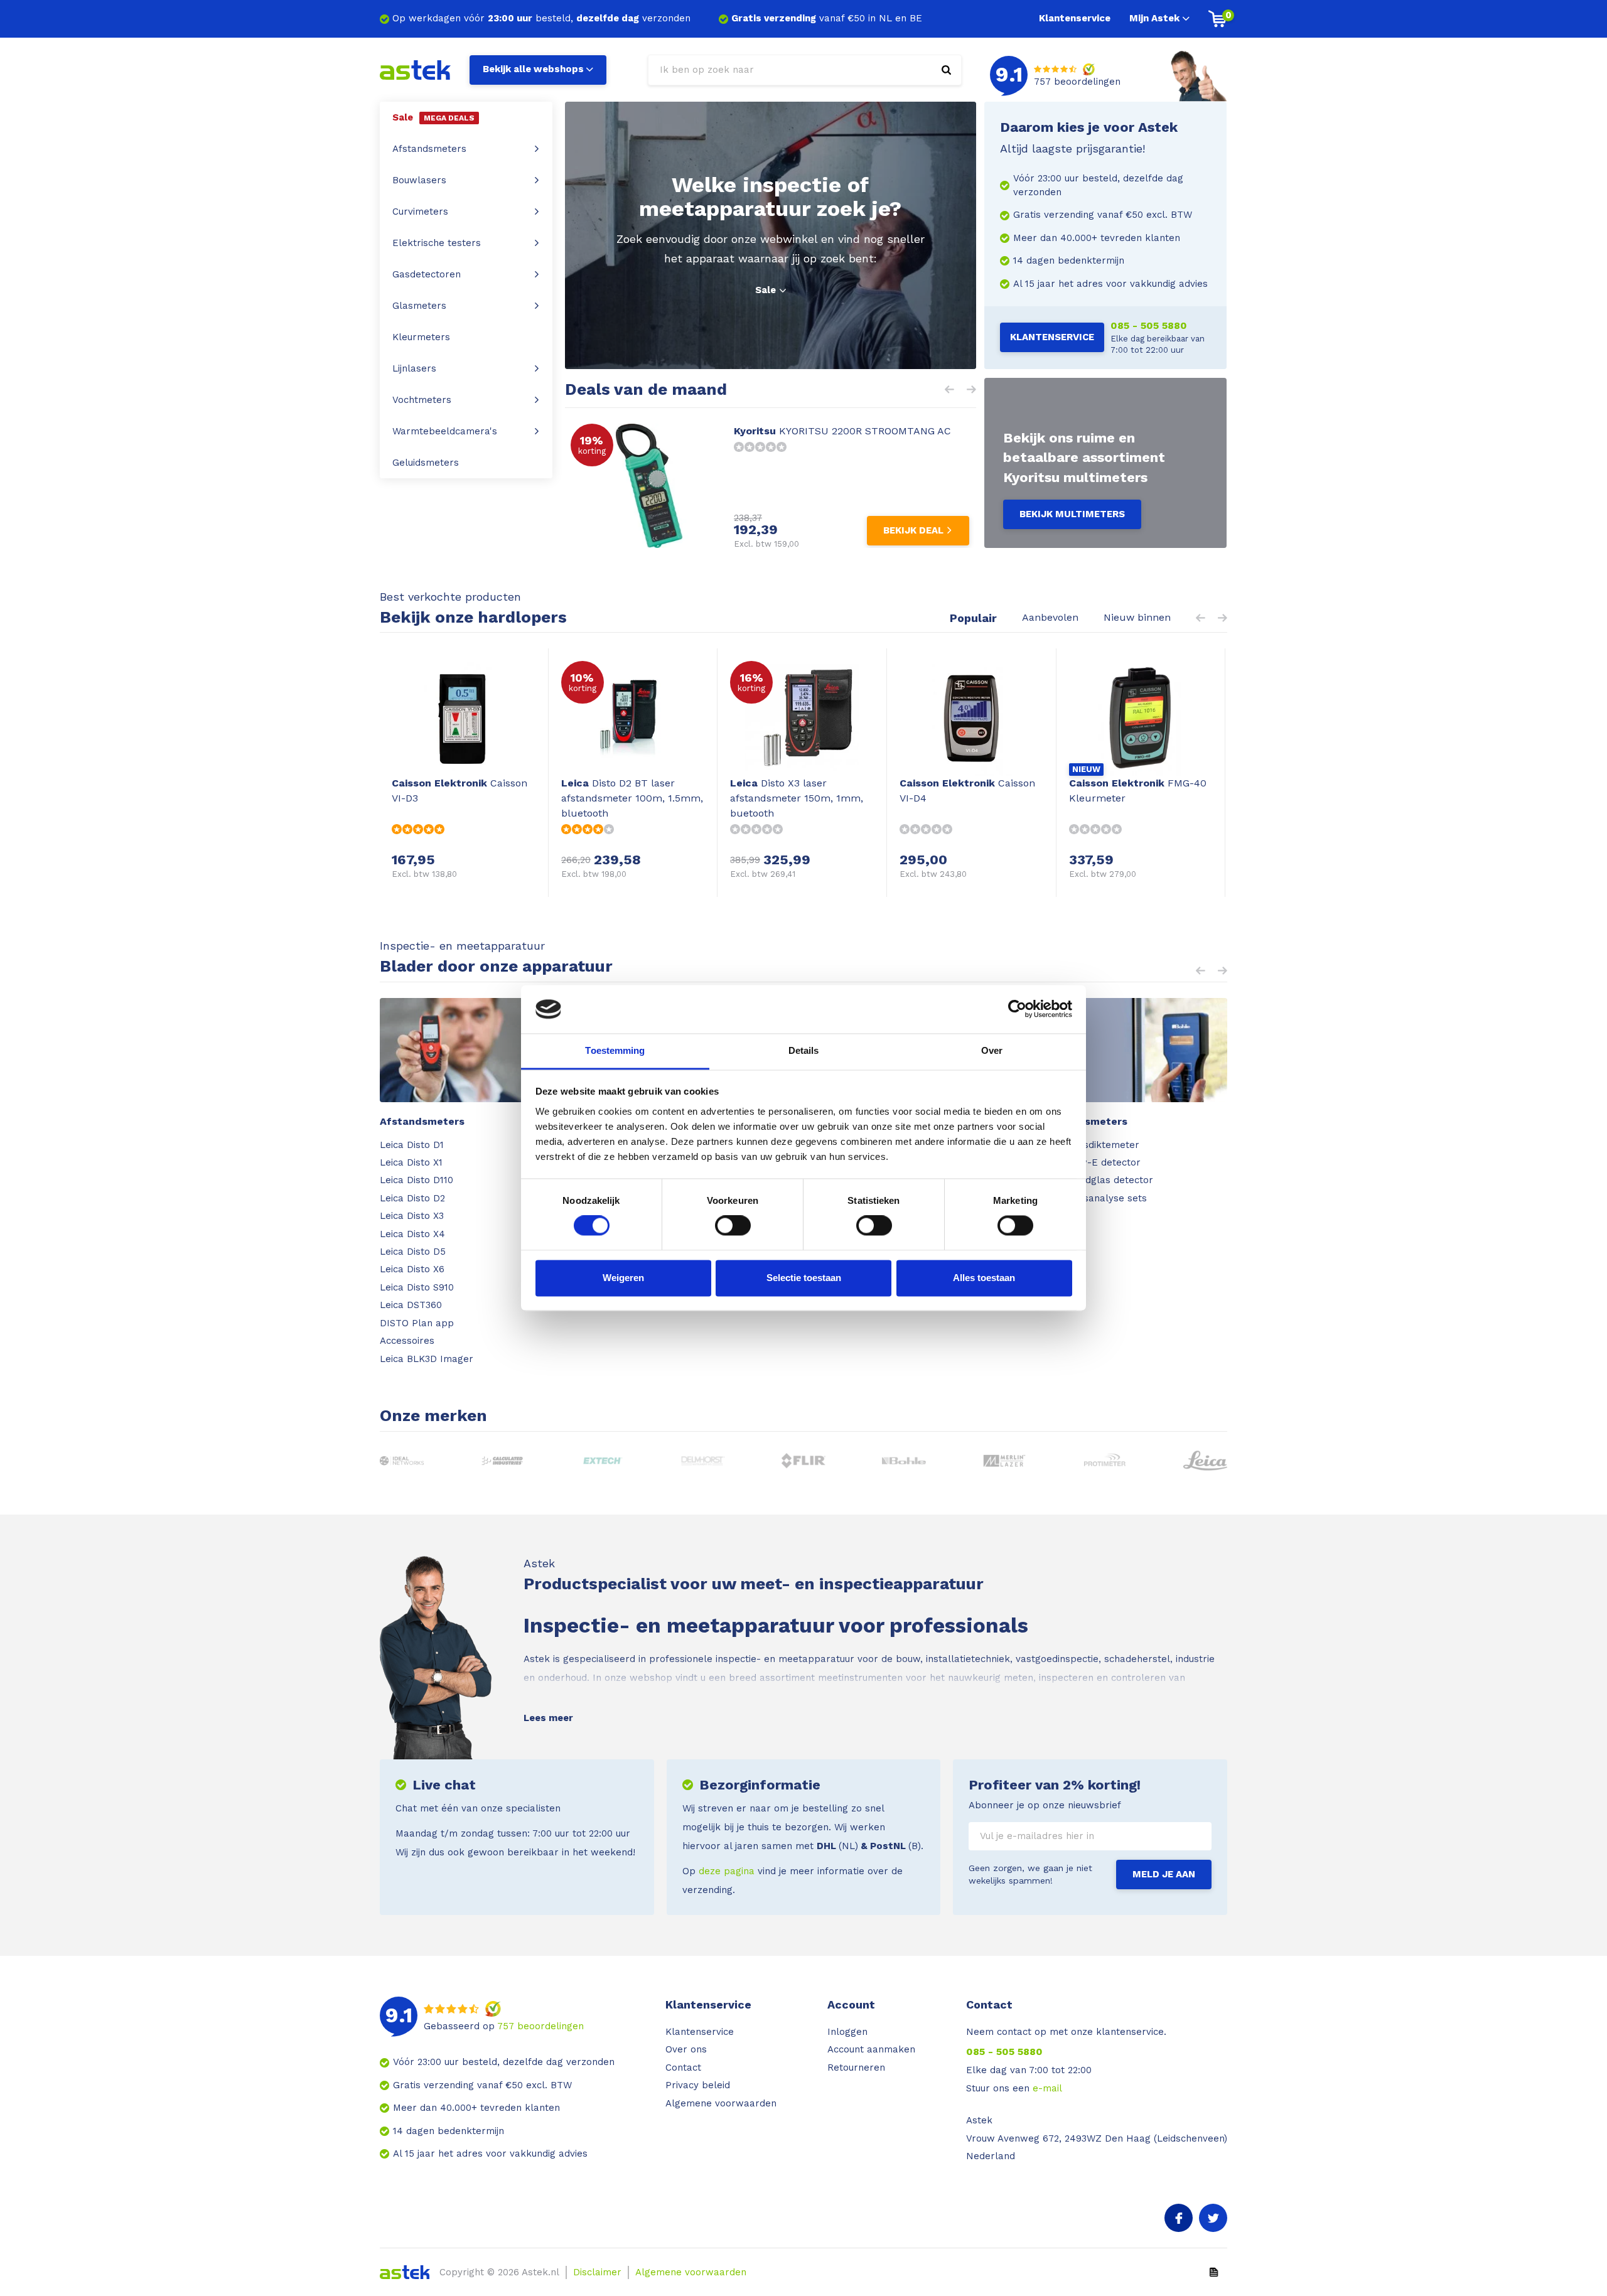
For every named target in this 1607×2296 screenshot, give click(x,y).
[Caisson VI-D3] (464, 718)
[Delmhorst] (703, 1461)
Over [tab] (992, 1050)
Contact (683, 2068)
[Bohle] (904, 1461)
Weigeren (623, 1278)
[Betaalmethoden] (1214, 2272)
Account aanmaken (871, 2049)
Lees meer (548, 1718)
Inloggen (847, 2032)
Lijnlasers (414, 368)
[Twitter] (1213, 2218)
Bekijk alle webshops (533, 69)
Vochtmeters (422, 400)
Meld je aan (1164, 1874)
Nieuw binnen (1137, 617)
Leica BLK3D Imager (427, 1359)
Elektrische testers (437, 243)
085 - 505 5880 (1149, 325)
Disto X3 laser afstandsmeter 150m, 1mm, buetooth (797, 798)
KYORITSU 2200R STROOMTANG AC (842, 431)
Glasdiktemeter (1104, 1145)
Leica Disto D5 (413, 1252)
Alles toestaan (984, 1278)
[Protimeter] (1105, 1461)
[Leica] (1206, 1461)
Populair (973, 618)
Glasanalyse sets (1107, 1198)
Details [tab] (804, 1050)
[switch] (733, 1226)
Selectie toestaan (804, 1278)
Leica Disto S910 (417, 1287)
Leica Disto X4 (412, 1234)
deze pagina (727, 1871)
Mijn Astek (1154, 18)
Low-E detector (1104, 1162)
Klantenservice (1075, 18)
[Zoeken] (946, 70)
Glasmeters (419, 306)
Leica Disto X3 (412, 1216)
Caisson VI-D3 (460, 791)
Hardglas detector (1110, 1180)
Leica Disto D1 (412, 1145)
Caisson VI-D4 (967, 791)
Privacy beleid (698, 2085)
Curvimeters (420, 212)
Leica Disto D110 (417, 1180)
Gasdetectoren (427, 274)
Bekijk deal (913, 530)
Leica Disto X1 (411, 1162)
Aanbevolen (1050, 617)
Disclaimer (597, 2272)
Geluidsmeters (426, 463)
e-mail (1047, 2088)
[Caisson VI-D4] (971, 718)
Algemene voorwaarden (721, 2103)
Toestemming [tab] (615, 1050)
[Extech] (603, 1461)
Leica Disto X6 (412, 1269)
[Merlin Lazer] (1005, 1461)
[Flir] (804, 1461)
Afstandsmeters (429, 149)
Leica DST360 (411, 1305)
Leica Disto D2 (412, 1198)
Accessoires (407, 1341)
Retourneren (856, 2068)
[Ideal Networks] (402, 1461)
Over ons (686, 2049)
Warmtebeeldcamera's (445, 431)
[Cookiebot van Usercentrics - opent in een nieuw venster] (1017, 1009)
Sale (766, 290)
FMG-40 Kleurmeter (1138, 791)
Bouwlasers (419, 180)
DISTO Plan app (417, 1323)
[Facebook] (1179, 2218)
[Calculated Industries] (503, 1461)
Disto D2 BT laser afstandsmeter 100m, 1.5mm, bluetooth (632, 798)
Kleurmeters (421, 337)
